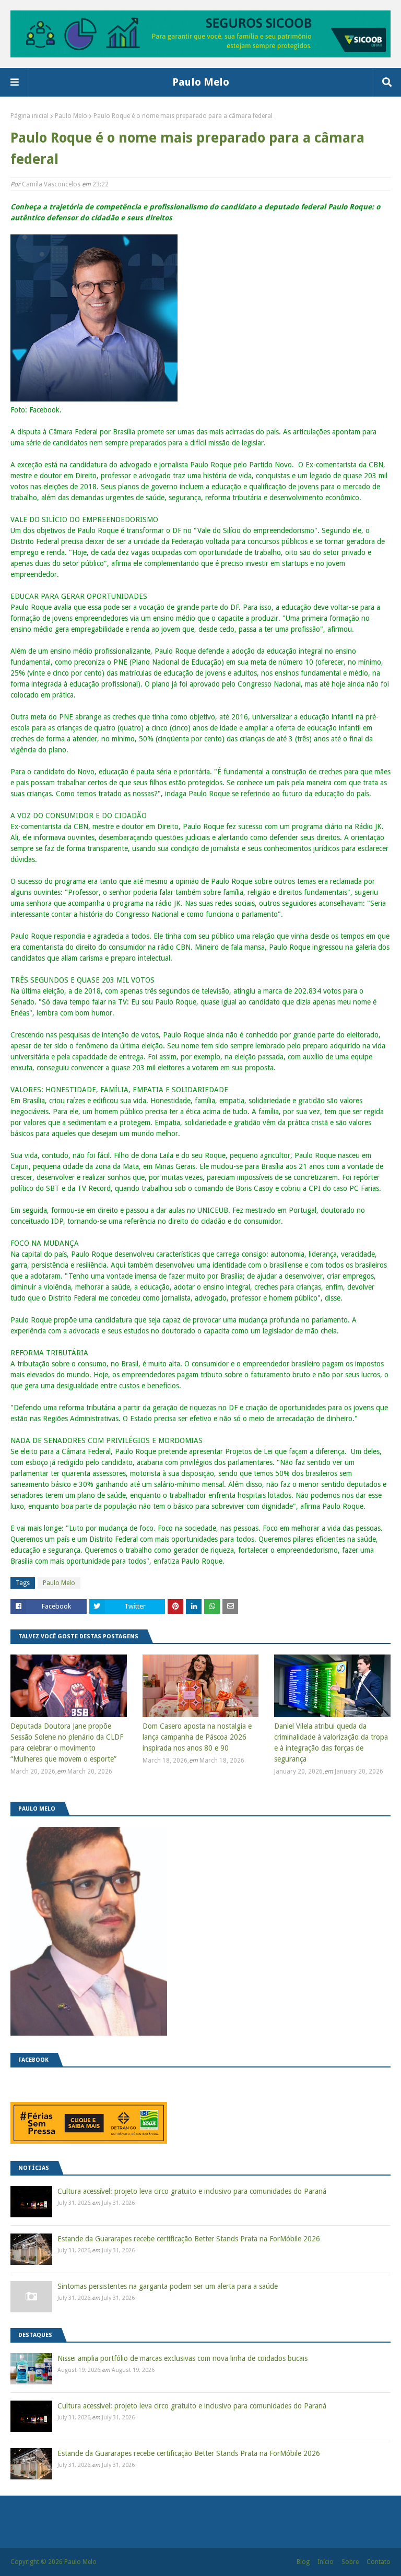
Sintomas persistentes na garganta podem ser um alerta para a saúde (168, 2286)
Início (326, 2562)
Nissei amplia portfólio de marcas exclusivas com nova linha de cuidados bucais (182, 2358)
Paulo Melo (201, 82)
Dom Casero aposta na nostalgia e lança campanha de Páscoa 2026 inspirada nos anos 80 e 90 (197, 1737)
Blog (303, 2562)
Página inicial (30, 116)
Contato (379, 2562)
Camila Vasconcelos (51, 184)
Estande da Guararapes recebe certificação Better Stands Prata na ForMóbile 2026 (189, 2239)
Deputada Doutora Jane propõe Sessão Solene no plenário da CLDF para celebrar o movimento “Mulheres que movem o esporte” (67, 1742)
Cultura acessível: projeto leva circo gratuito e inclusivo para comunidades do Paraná (192, 2191)
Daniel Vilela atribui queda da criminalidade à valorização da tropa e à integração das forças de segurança (331, 1742)
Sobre (350, 2562)
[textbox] (200, 884)
